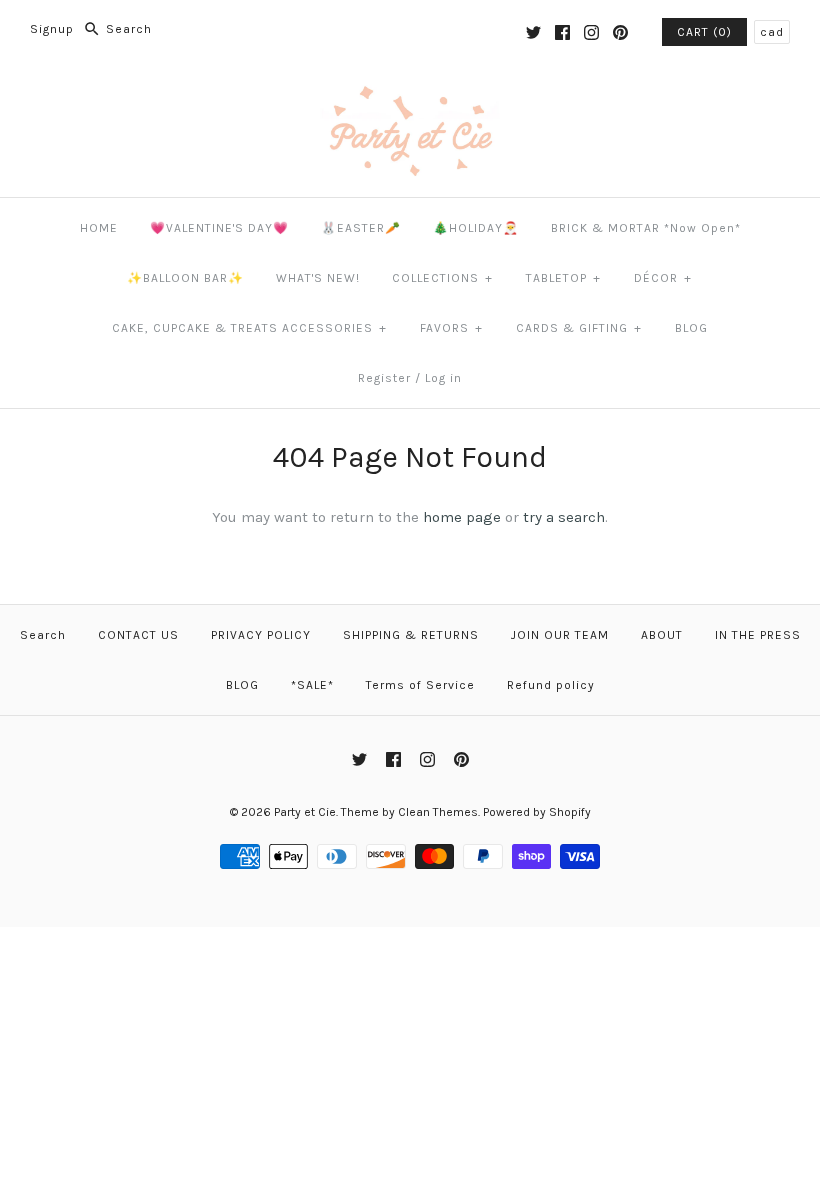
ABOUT (662, 635)
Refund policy (551, 685)
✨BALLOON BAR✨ (185, 278)
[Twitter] (533, 32)
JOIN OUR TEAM (560, 635)
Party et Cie (305, 812)
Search (43, 635)
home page (462, 517)
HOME (99, 228)
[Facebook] (562, 32)
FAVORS (451, 328)
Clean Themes (438, 812)
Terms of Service (420, 685)
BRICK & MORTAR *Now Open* (646, 228)
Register (384, 378)
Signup (52, 29)
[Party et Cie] (410, 97)
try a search (564, 517)
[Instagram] (591, 32)
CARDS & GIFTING (579, 328)
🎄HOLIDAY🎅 (476, 228)
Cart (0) (704, 32)
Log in (443, 378)
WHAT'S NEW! (318, 278)
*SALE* (312, 685)
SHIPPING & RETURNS (411, 635)
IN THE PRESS (758, 635)
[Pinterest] (620, 32)
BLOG (691, 328)
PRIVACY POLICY (261, 635)
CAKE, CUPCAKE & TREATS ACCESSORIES (249, 328)
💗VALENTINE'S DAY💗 (219, 228)
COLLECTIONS (442, 278)
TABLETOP (563, 278)
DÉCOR (663, 278)
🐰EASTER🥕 (361, 228)
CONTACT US (138, 635)
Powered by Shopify (537, 812)
